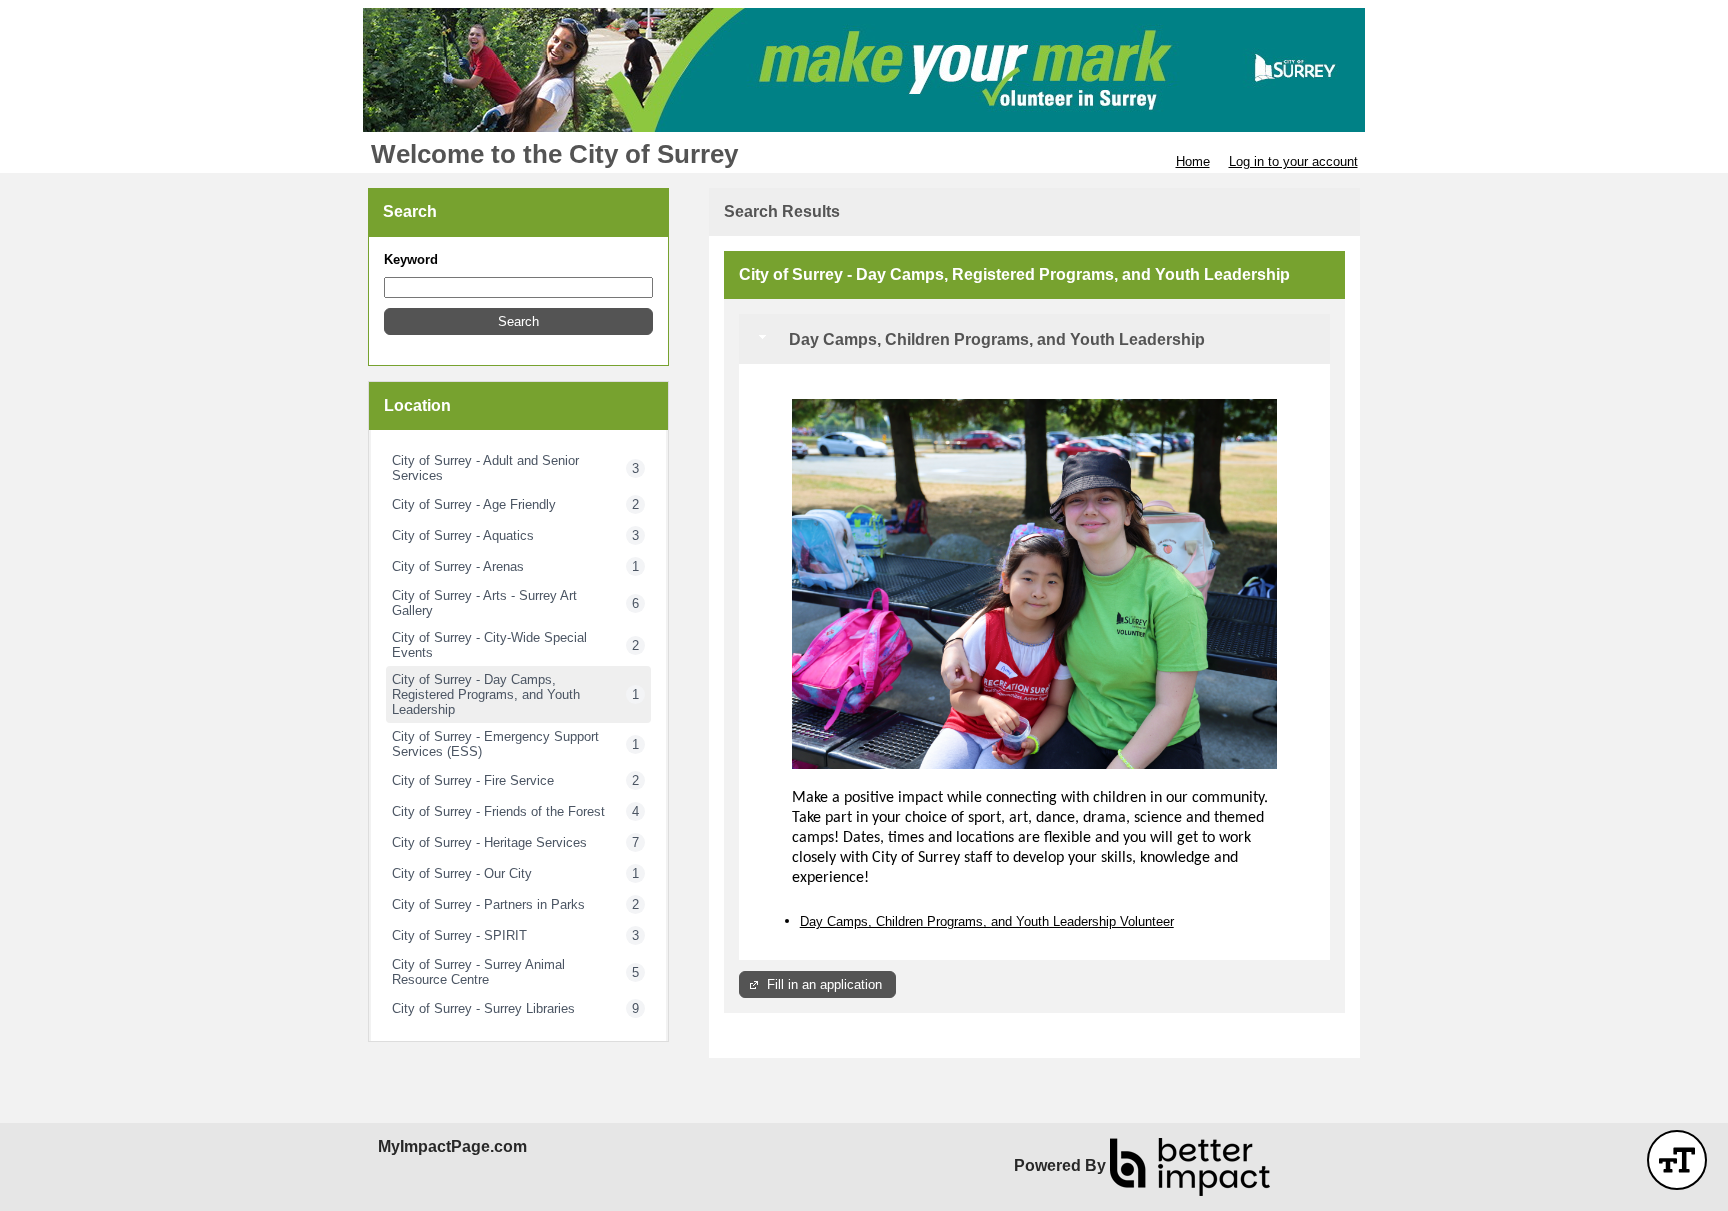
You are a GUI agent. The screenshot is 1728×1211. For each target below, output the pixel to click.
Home (1193, 161)
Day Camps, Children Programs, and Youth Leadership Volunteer (987, 921)
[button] (518, 321)
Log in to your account (1293, 161)
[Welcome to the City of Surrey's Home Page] (864, 70)
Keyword (411, 259)
